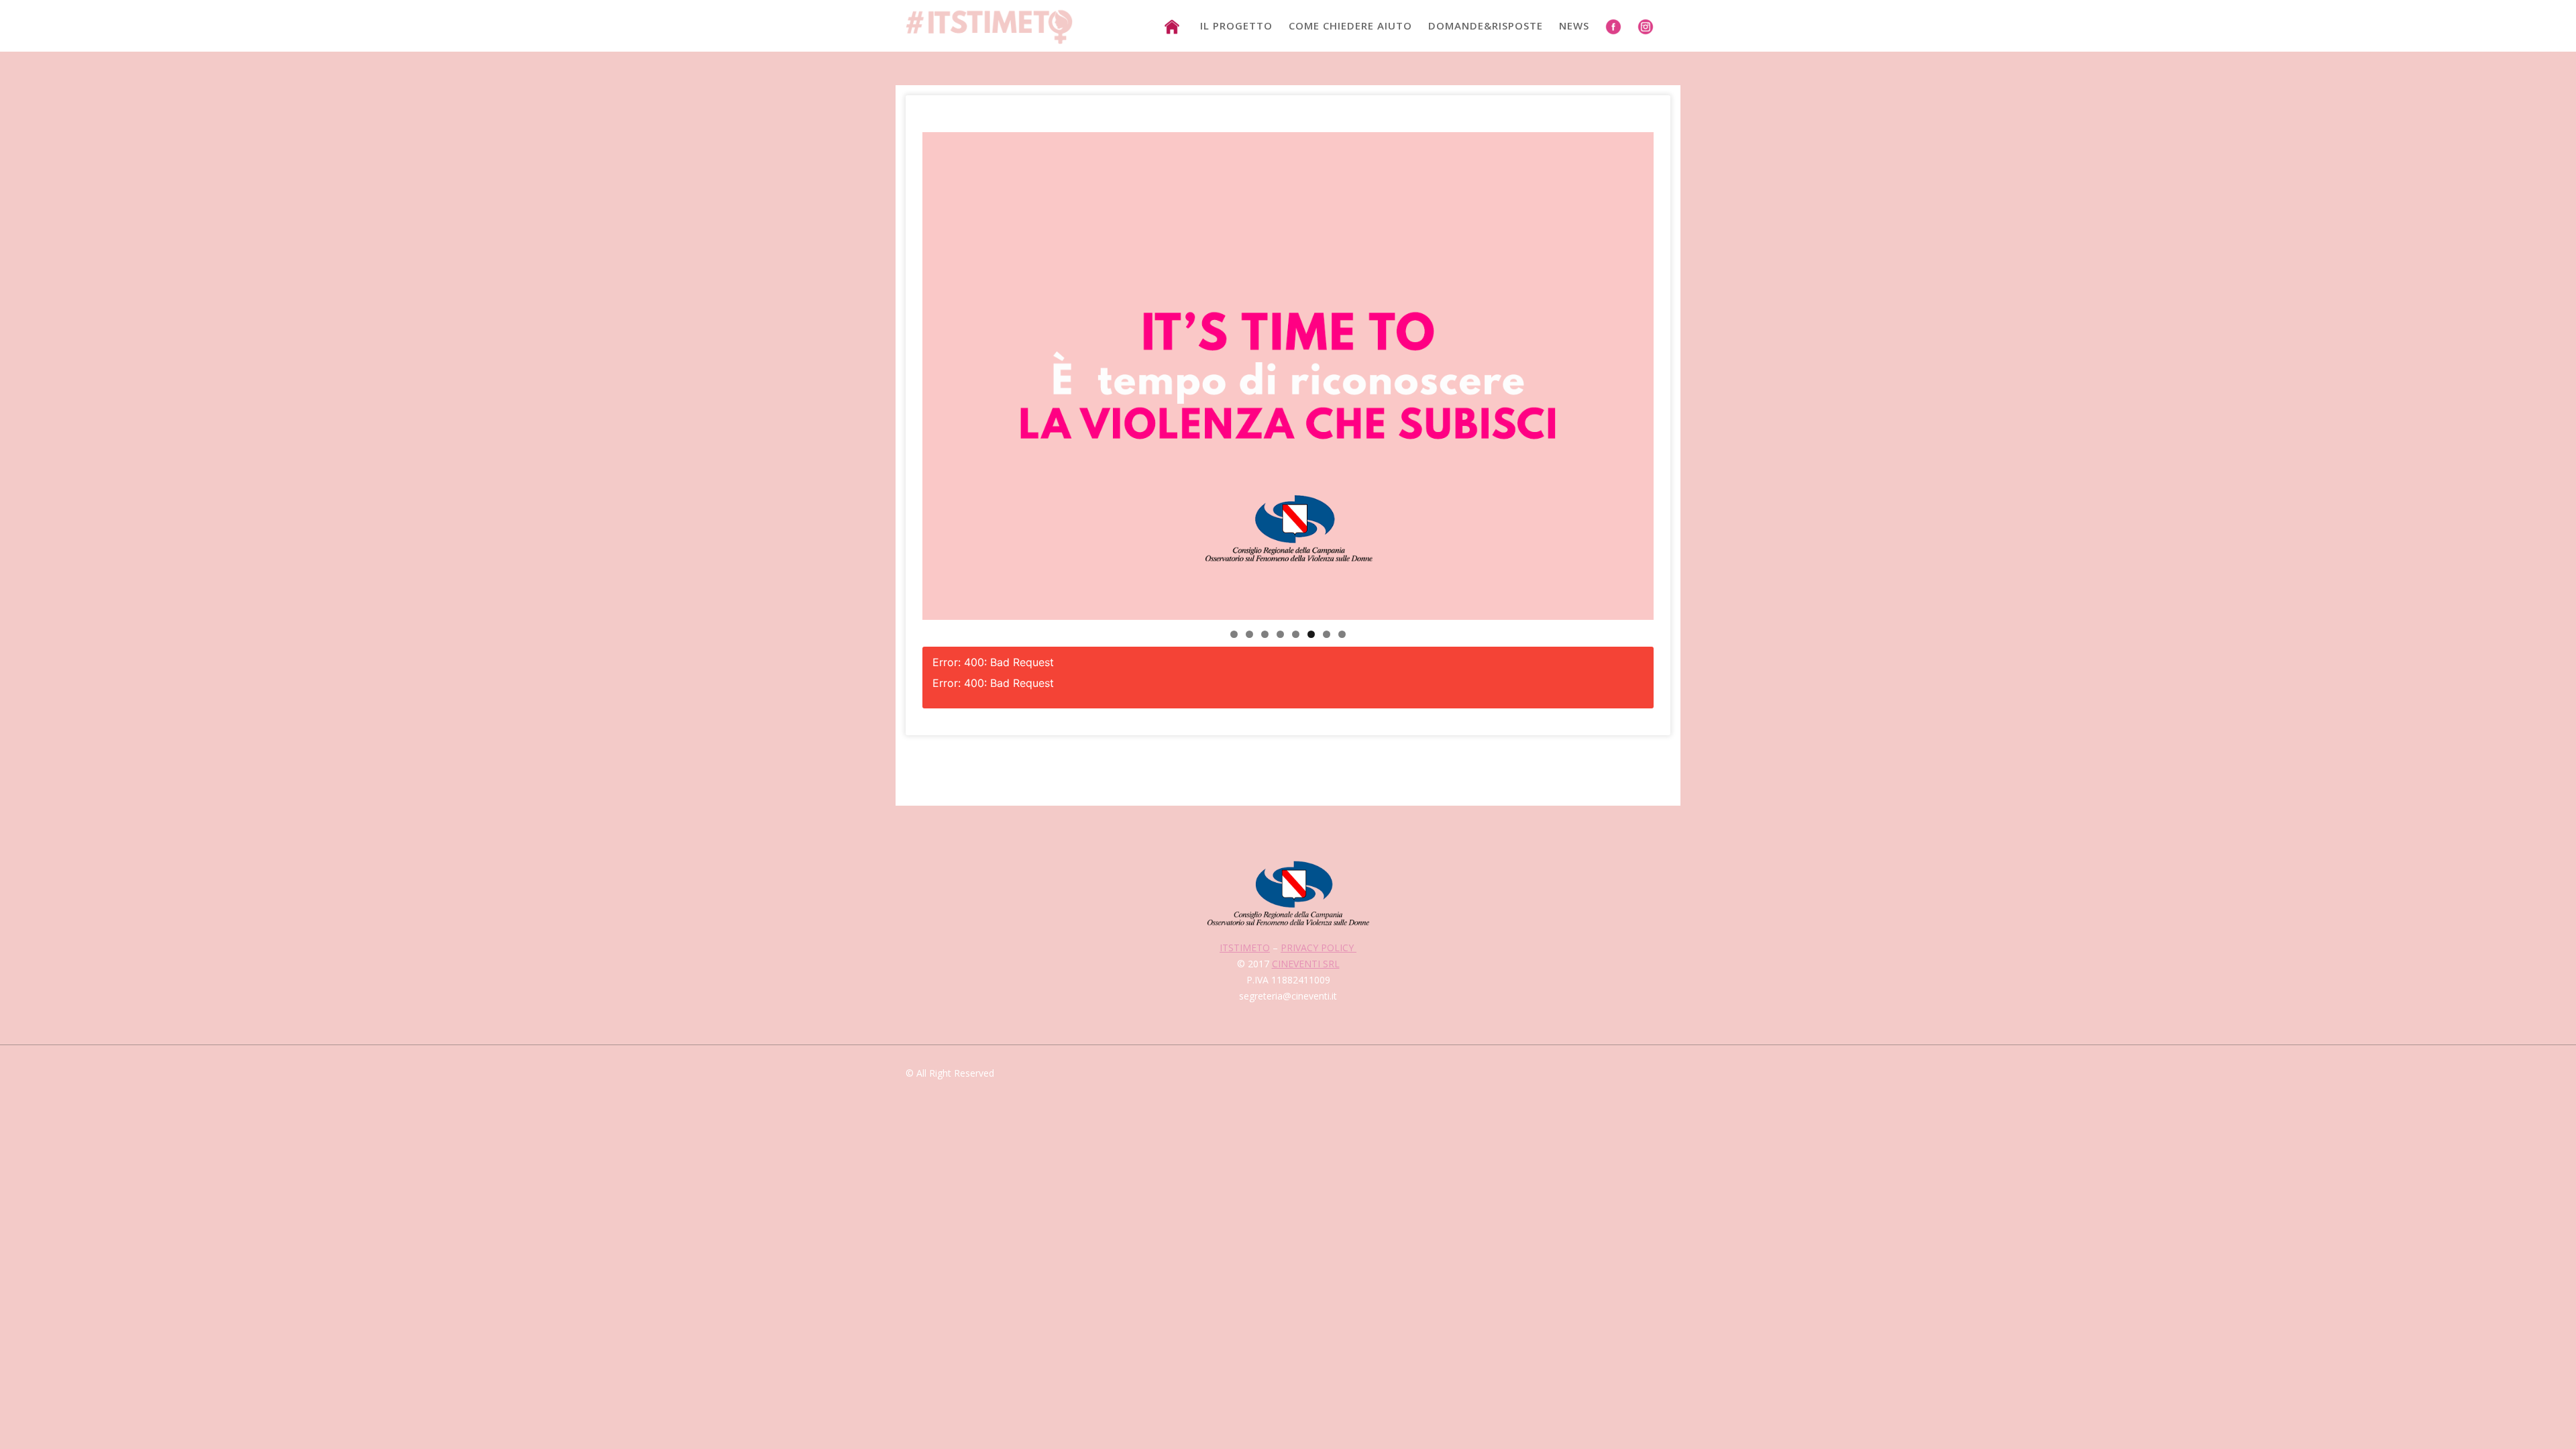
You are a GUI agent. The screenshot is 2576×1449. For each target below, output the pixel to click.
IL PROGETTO (1236, 25)
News (1574, 25)
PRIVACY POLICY (1319, 948)
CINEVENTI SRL (1306, 964)
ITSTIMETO (1245, 948)
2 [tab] (1249, 634)
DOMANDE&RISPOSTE (1486, 25)
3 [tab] (1265, 634)
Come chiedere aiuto (1350, 25)
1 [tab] (1234, 634)
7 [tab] (1327, 634)
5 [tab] (1296, 634)
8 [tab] (1342, 634)
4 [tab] (1280, 634)
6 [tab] (1311, 634)
